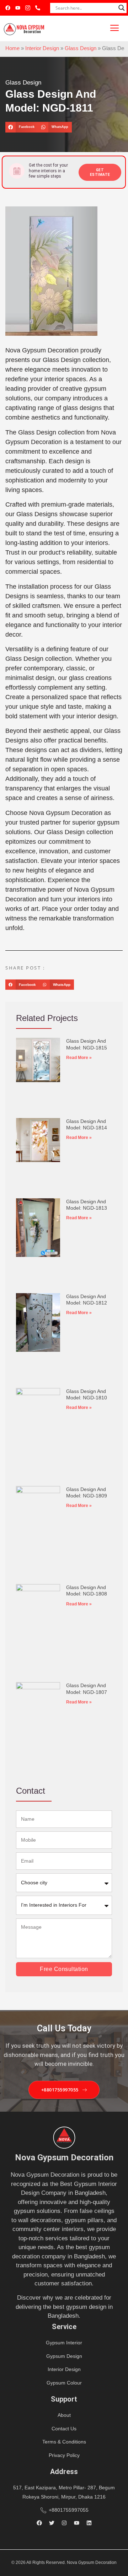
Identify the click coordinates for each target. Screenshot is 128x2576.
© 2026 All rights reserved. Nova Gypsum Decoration (64, 2563)
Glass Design (81, 48)
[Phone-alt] (38, 8)
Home (12, 48)
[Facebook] (8, 8)
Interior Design (42, 48)
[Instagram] (64, 2523)
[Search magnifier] (122, 8)
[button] (22, 127)
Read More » (79, 1058)
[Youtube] (18, 8)
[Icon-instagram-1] (28, 8)
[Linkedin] (89, 2523)
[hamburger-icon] (115, 28)
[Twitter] (52, 2523)
